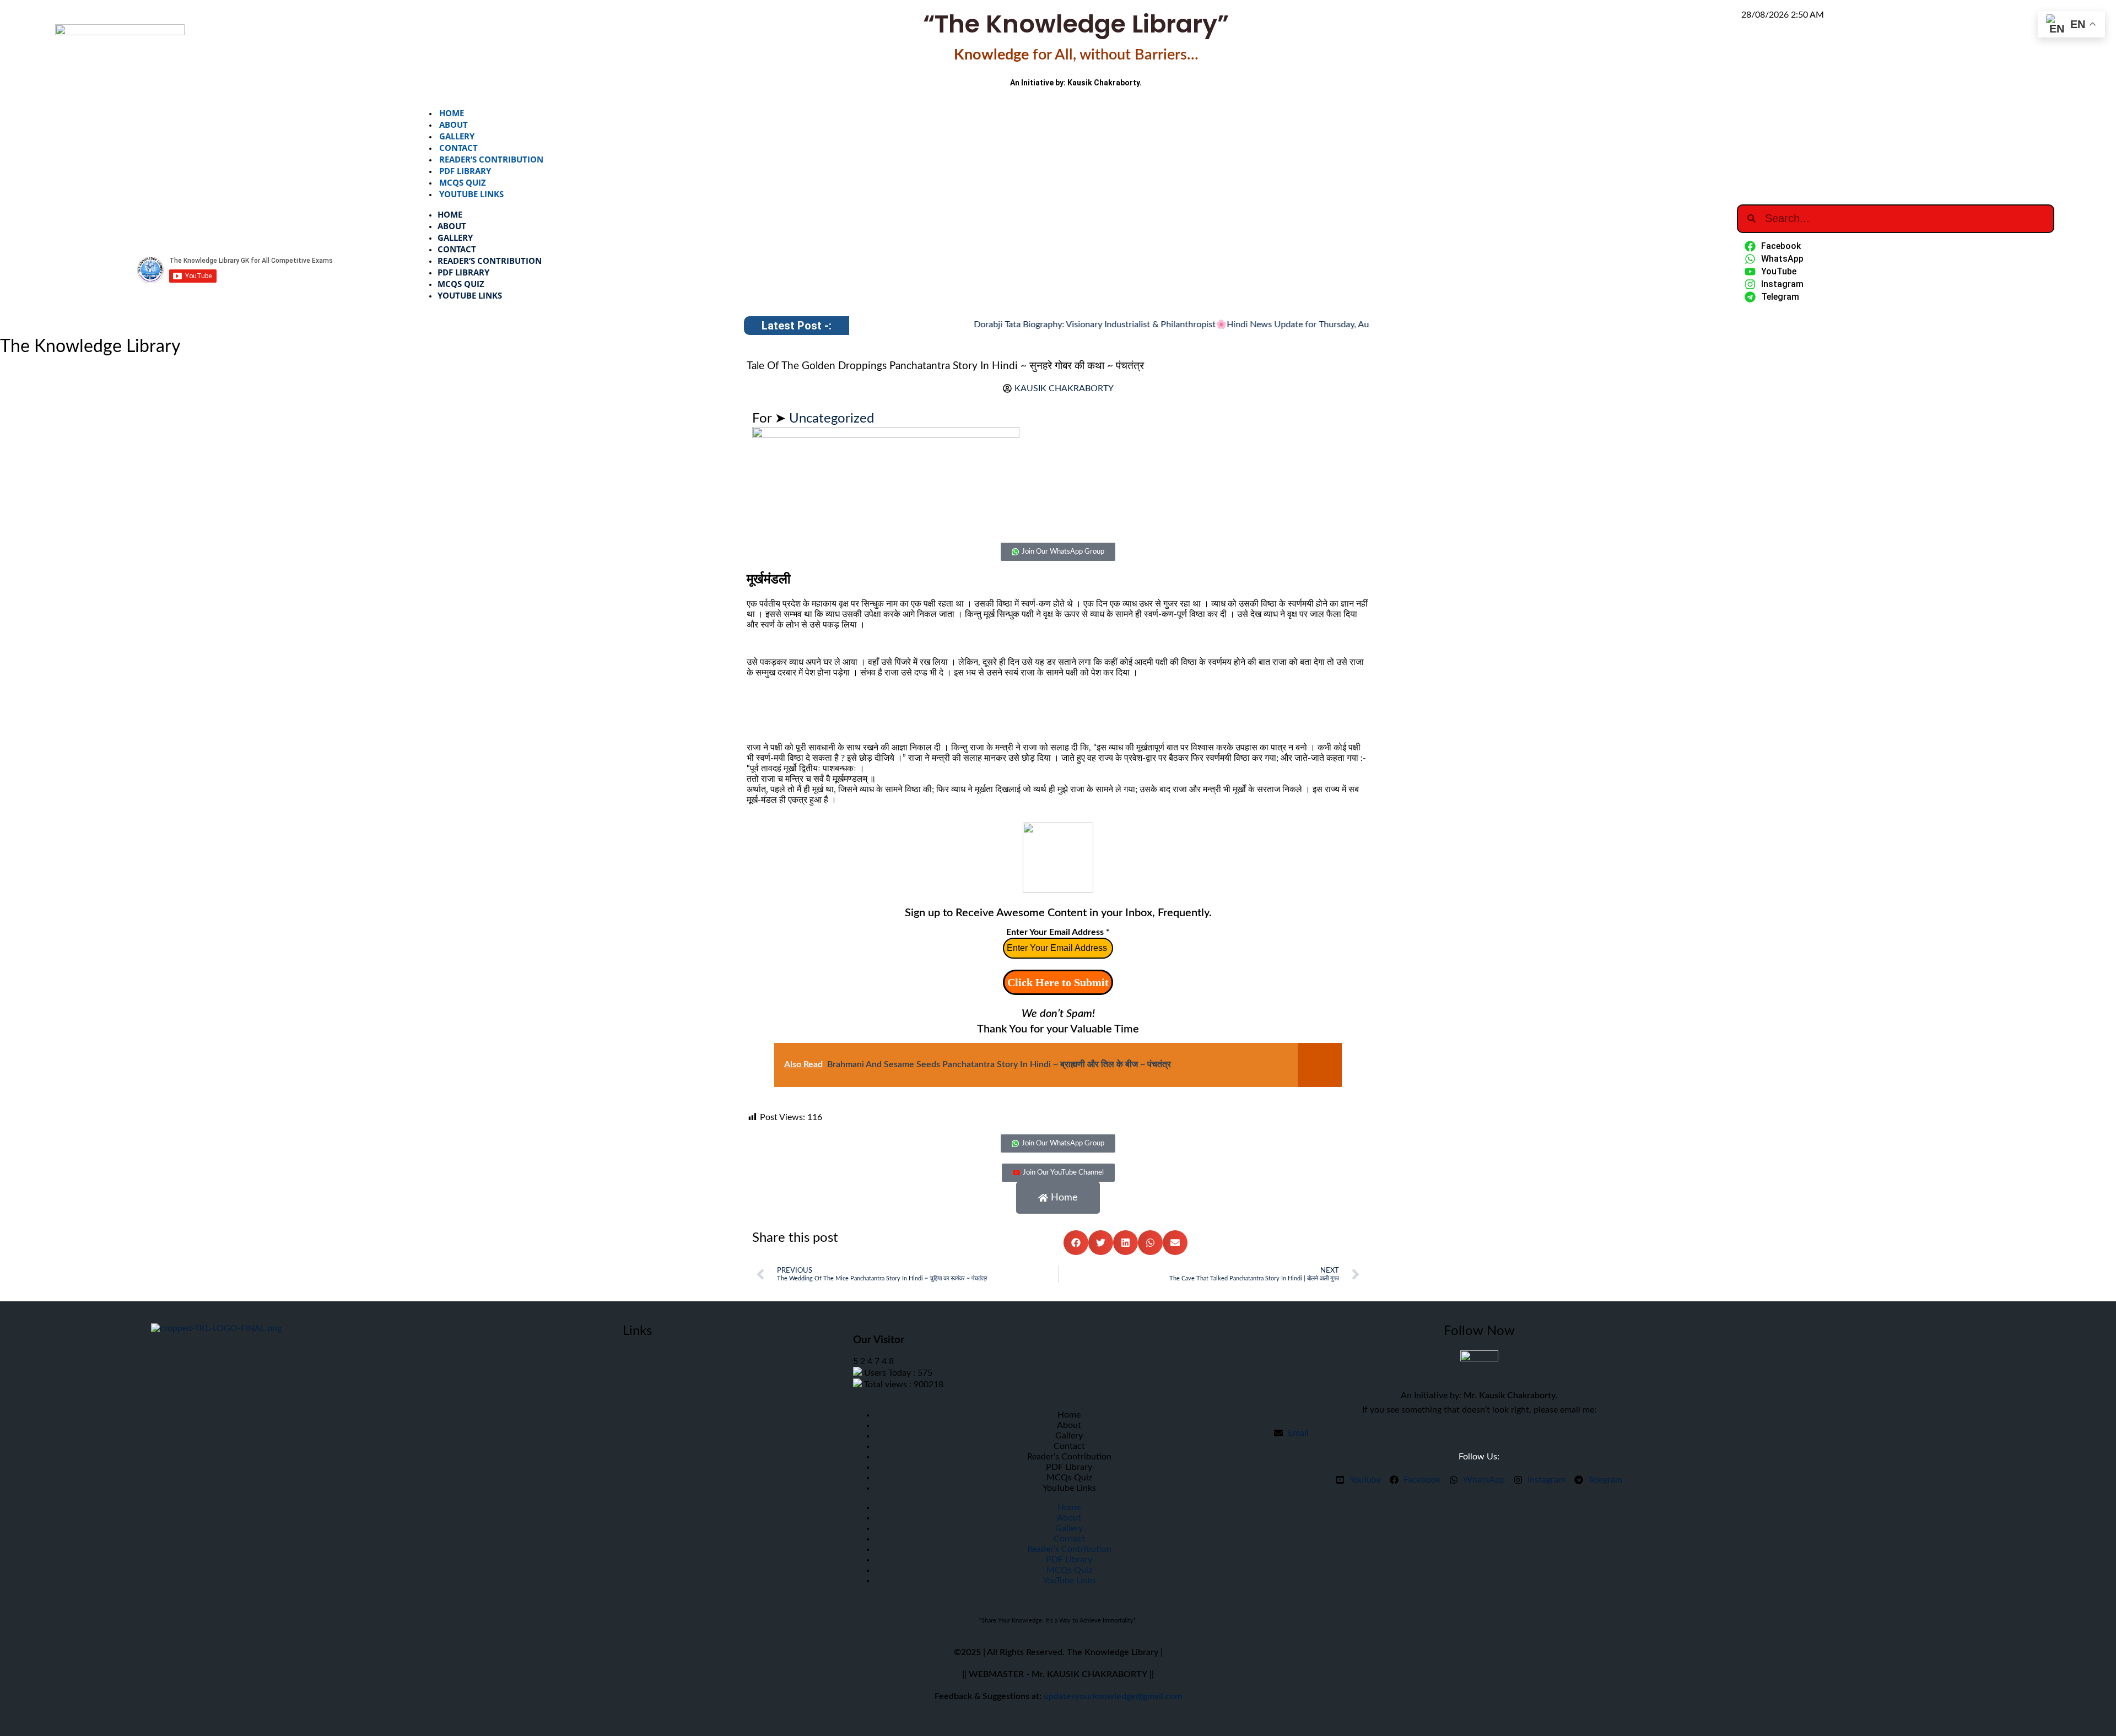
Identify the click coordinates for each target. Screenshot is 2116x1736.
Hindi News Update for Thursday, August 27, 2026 (1277, 325)
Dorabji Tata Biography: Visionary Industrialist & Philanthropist (1048, 325)
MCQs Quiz (463, 182)
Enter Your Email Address (1058, 932)
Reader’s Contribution (491, 159)
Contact (458, 148)
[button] (1076, 1243)
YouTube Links (471, 194)
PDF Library (465, 171)
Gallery (457, 136)
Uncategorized (832, 419)
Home (452, 113)
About (454, 125)
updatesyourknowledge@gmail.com (1113, 1696)
